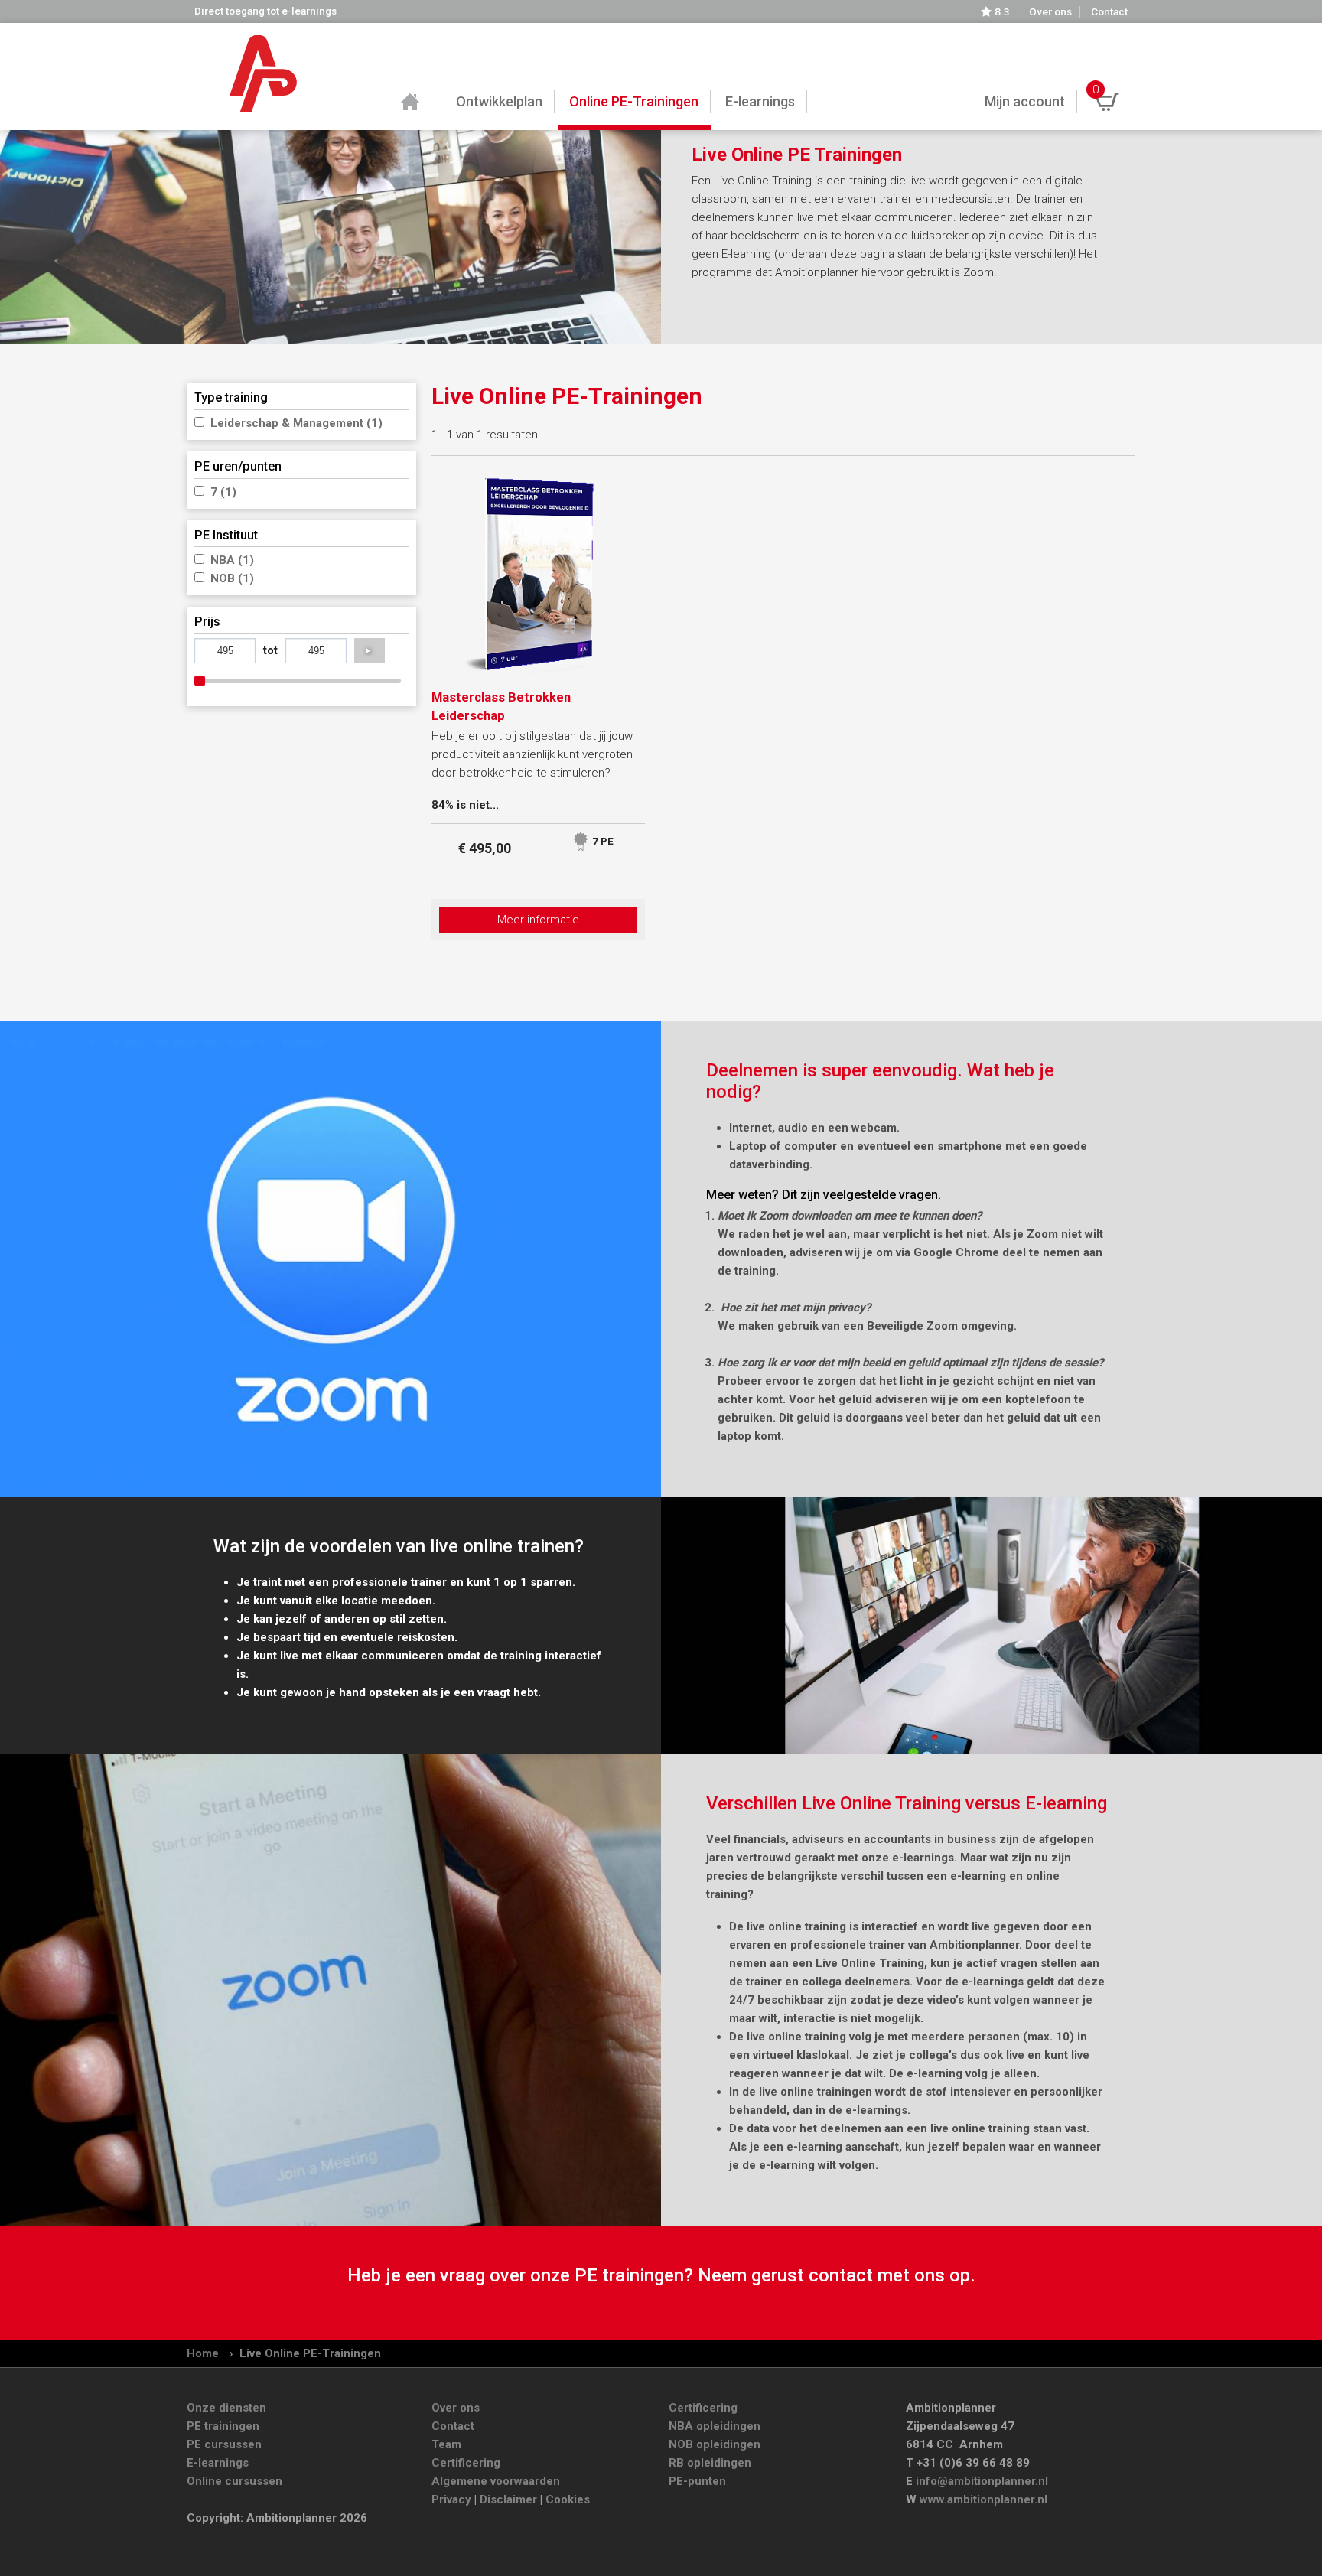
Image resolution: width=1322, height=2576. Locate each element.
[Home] (263, 73)
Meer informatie (538, 920)
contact (841, 2275)
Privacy (451, 2499)
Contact (1109, 12)
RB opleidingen (710, 2463)
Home (203, 2353)
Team (446, 2444)
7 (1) (223, 492)
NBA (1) (232, 560)
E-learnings (218, 2463)
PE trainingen (223, 2426)
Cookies (568, 2499)
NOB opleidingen (715, 2444)
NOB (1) (232, 578)
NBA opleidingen (715, 2426)
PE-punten (697, 2481)
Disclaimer (508, 2499)
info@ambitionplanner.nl (982, 2481)
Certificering (466, 2463)
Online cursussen (234, 2481)
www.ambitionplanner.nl (983, 2499)
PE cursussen (224, 2444)
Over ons (1050, 12)
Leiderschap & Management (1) (296, 423)
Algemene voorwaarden (496, 2481)
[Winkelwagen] (1107, 102)
